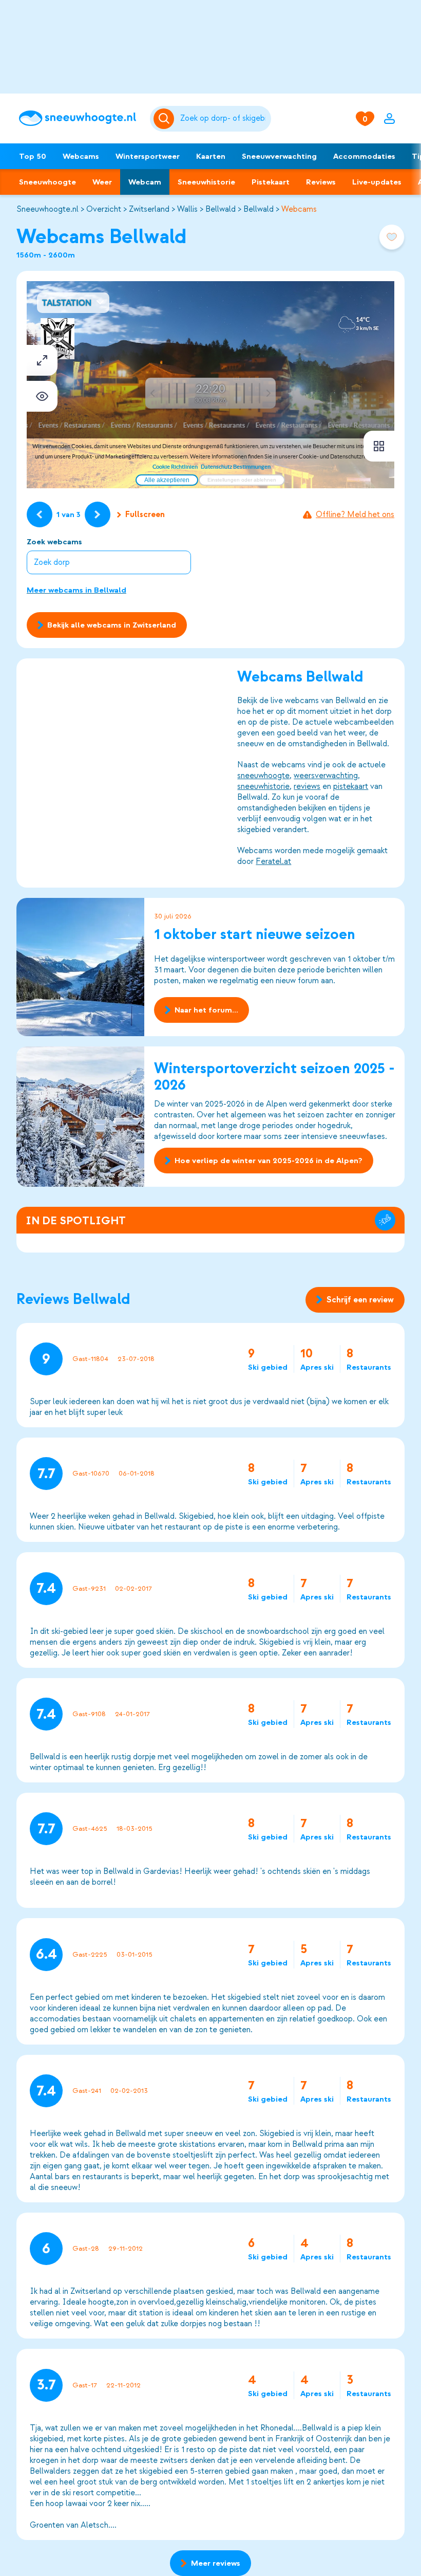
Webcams (81, 156)
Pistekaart (271, 182)
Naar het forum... (206, 1010)
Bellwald (221, 209)
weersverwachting (326, 776)
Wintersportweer (148, 156)
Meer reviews (216, 2563)
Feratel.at (273, 861)
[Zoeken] (224, 119)
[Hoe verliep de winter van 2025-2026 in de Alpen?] (81, 1117)
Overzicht (104, 209)
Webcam (145, 182)
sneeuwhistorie (263, 786)
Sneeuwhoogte (47, 182)
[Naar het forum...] (81, 967)
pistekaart (351, 786)
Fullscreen (145, 514)
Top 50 (33, 156)
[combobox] (224, 119)
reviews (307, 786)
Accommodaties (364, 156)
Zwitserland (149, 209)
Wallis (187, 209)
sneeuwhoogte (263, 776)
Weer (102, 182)
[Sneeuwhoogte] (79, 118)
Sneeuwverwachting (279, 156)
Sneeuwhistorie (206, 182)
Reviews (321, 182)
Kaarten (211, 156)
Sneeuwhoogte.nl (47, 209)
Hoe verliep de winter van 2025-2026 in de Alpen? (269, 1161)
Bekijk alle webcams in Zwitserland (112, 625)
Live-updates (377, 182)
